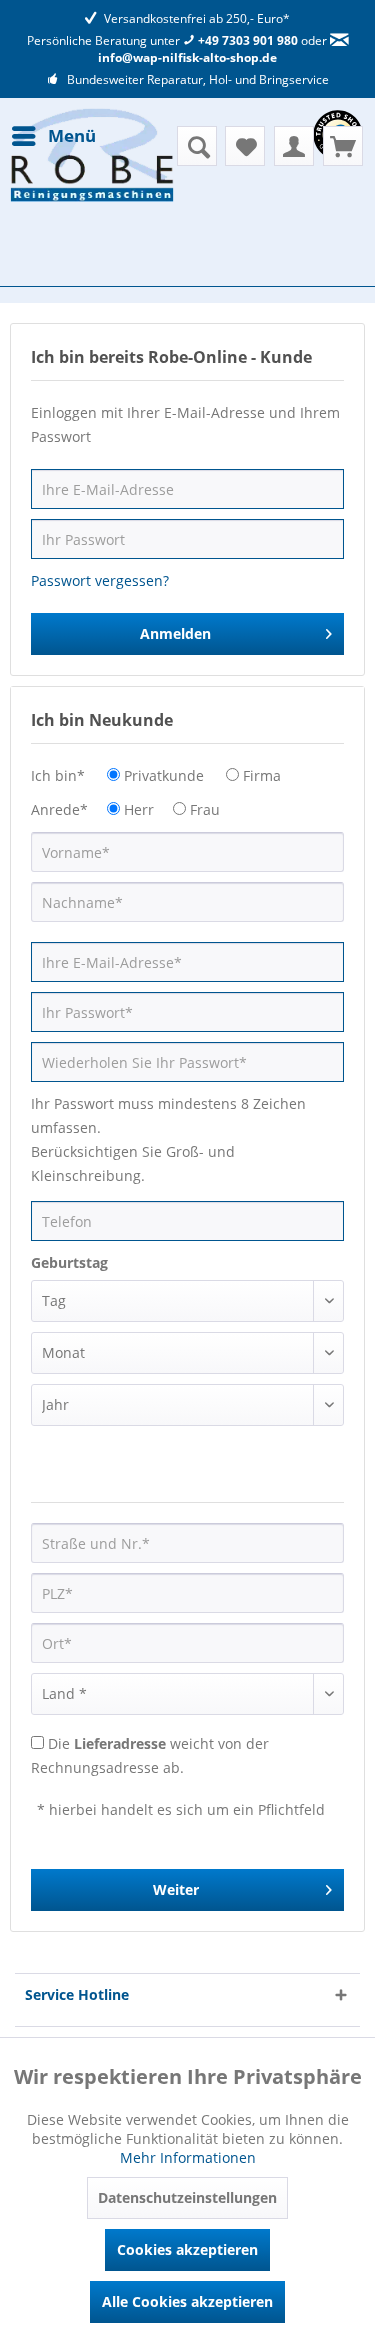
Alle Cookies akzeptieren (187, 2301)
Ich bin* (58, 775)
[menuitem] (53, 136)
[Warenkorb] (343, 146)
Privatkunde (164, 775)
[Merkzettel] (245, 146)
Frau (205, 809)
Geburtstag (69, 1262)
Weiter (176, 1889)
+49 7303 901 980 (246, 40)
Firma (262, 775)
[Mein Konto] (294, 146)
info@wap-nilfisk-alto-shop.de (187, 57)
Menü (72, 135)
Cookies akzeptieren (187, 2249)
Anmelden (175, 633)
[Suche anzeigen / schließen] (197, 146)
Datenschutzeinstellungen (187, 2197)
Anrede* (59, 809)
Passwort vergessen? (100, 580)
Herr (139, 809)
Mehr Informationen (188, 2157)
